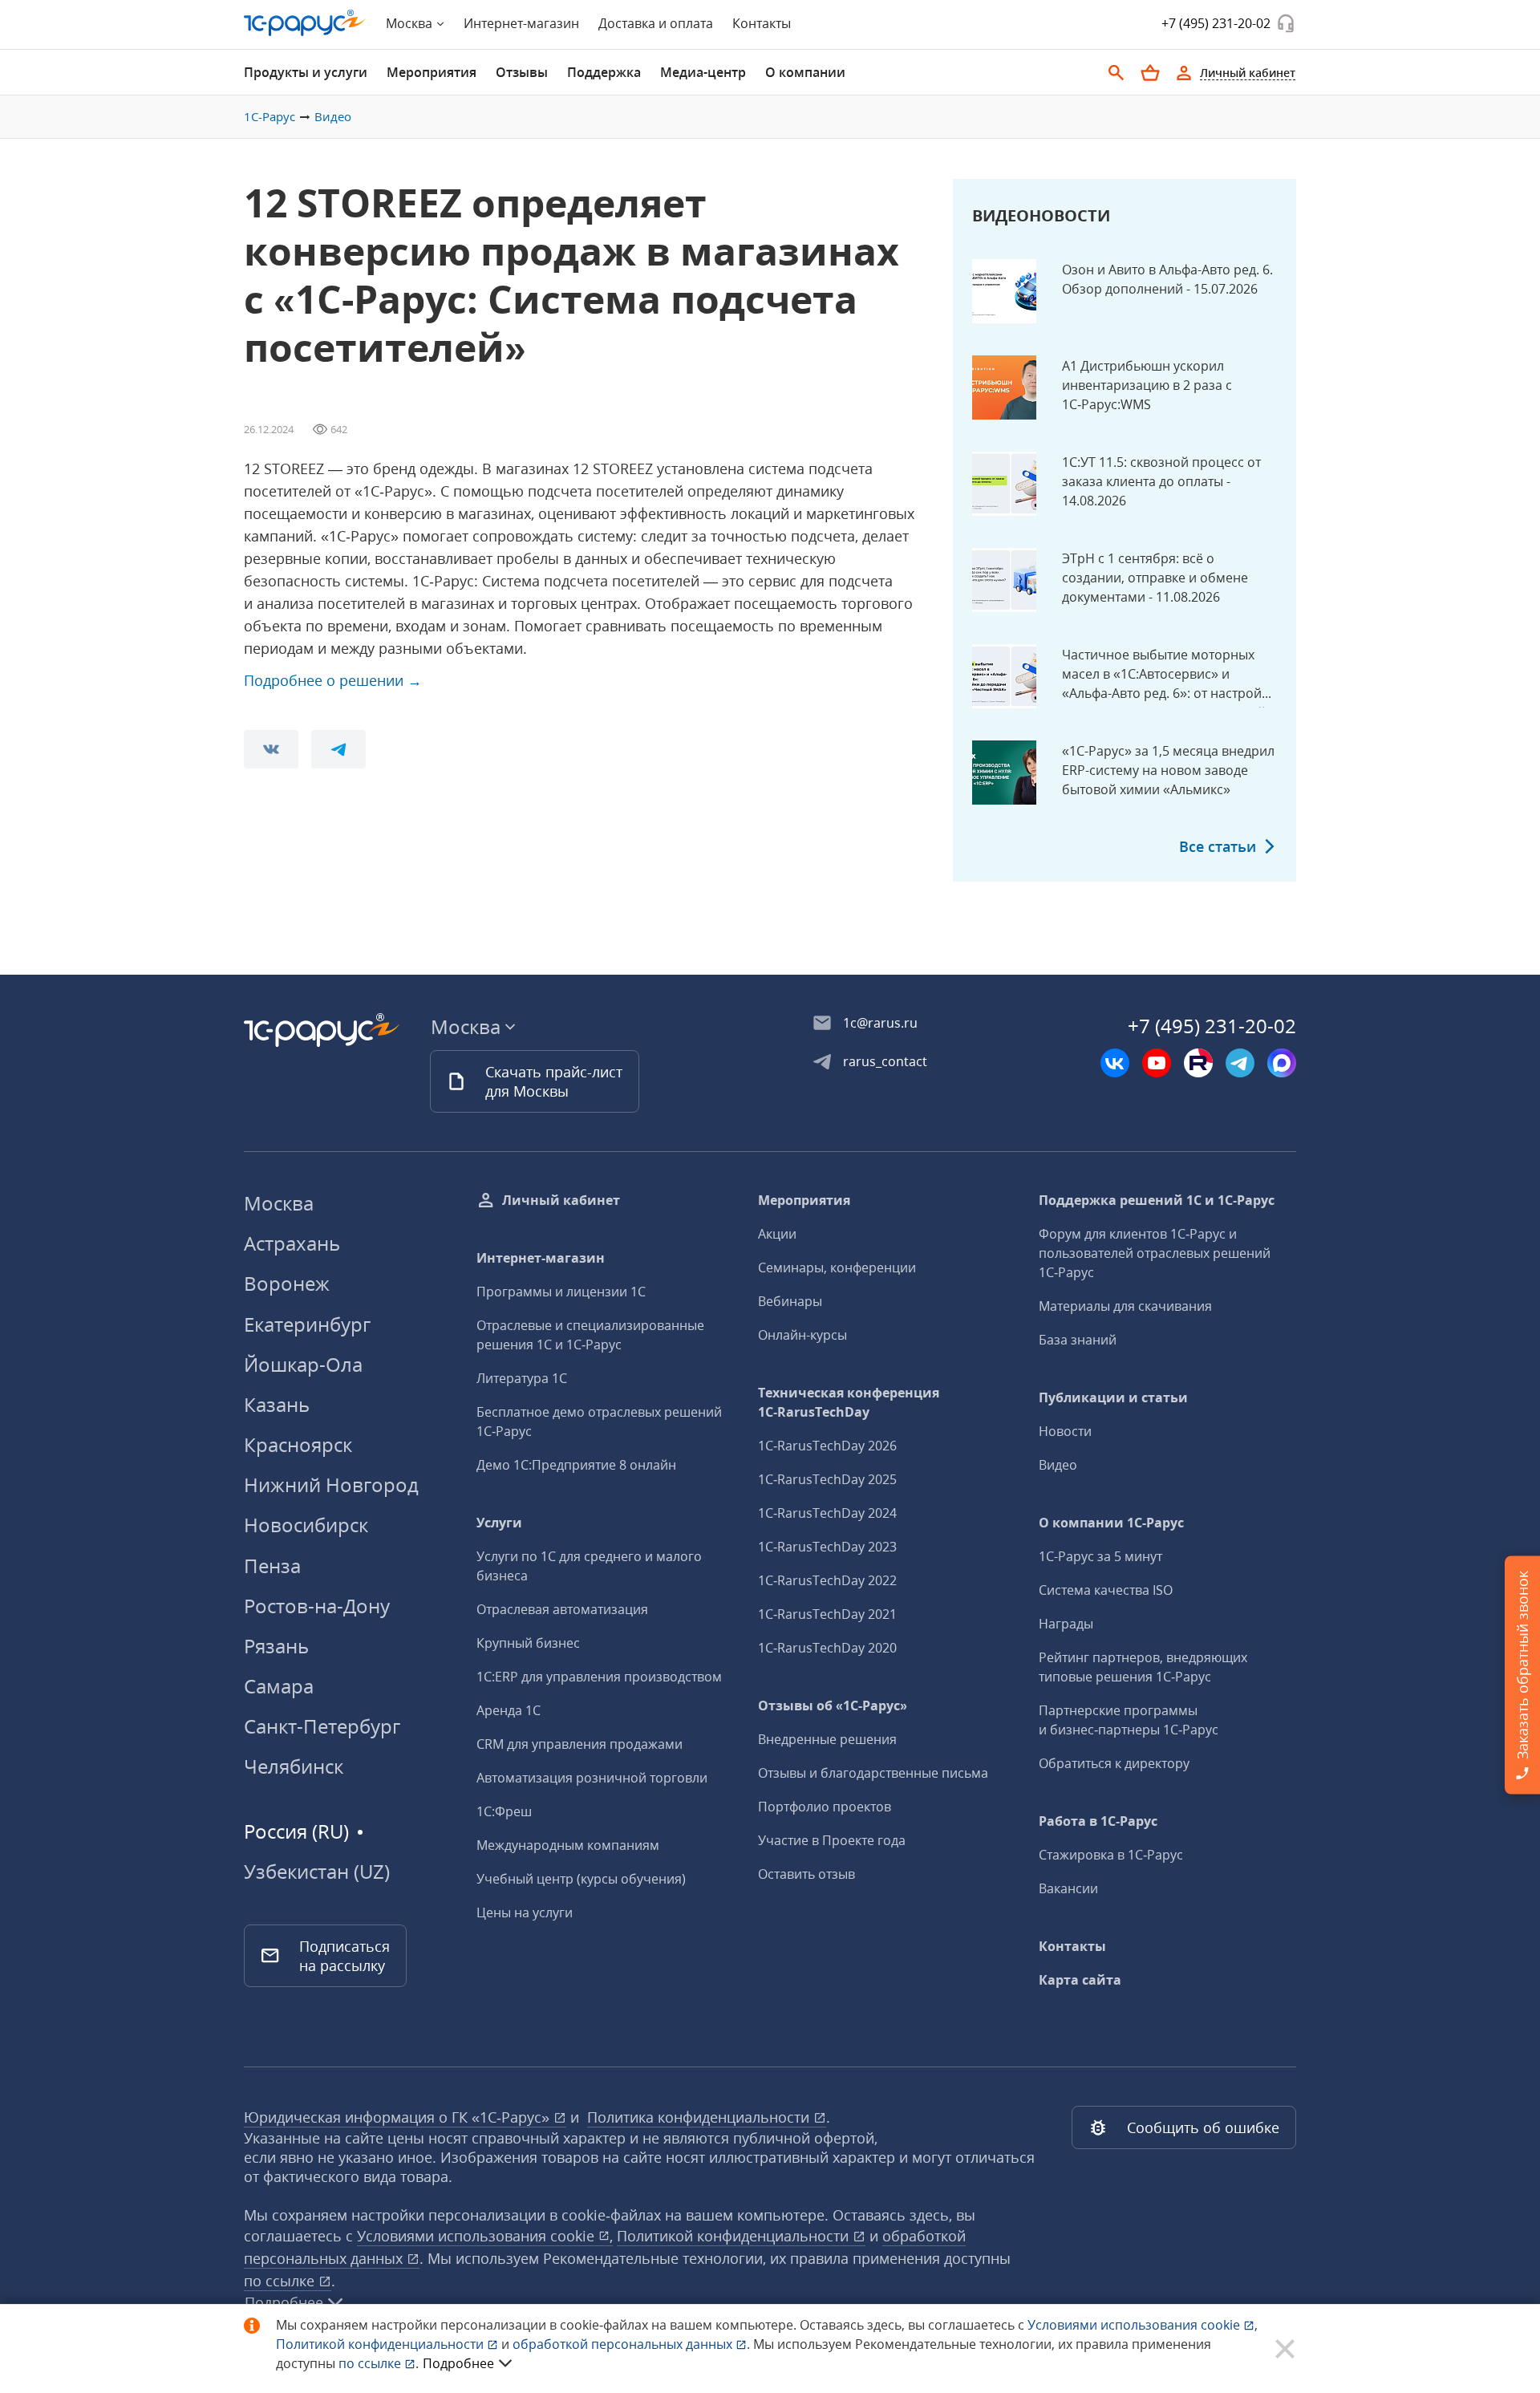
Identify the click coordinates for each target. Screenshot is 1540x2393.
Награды (1066, 1624)
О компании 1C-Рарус (1111, 1523)
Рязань (276, 1646)
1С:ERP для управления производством (599, 1677)
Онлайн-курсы (802, 1335)
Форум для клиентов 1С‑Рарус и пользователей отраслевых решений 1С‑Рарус (1155, 1253)
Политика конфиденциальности (700, 2117)
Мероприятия (804, 1200)
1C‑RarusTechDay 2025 (827, 1479)
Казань (277, 1404)
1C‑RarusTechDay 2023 (827, 1547)
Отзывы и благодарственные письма (873, 1773)
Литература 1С (522, 1378)
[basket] (1150, 73)
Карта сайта (1080, 1980)
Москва (279, 1203)
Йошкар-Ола (303, 1364)
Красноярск (298, 1444)
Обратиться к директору (1114, 1763)
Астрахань (292, 1243)
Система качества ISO (1106, 1590)
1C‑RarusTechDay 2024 (827, 1513)
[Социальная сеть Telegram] (1240, 1063)
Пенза (272, 1566)
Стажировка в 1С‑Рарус (1111, 1855)
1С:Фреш (504, 1811)
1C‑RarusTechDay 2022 (827, 1580)
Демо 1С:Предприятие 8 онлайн (576, 1465)
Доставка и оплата (656, 23)
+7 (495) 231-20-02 (1216, 23)
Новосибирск (306, 1525)
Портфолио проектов (825, 1807)
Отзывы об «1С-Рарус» (833, 1706)
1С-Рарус (269, 116)
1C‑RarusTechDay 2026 (827, 1446)
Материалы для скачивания (1125, 1306)
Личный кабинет (561, 1200)
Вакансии (1068, 1888)
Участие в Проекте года (832, 1840)
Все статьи (1218, 846)
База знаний (1078, 1340)
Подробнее (458, 2363)
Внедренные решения (827, 1739)
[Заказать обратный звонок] (1286, 23)
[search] (1116, 73)
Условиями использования (1143, 2325)
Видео (333, 116)
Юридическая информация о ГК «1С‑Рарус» (399, 2117)
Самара (279, 1686)
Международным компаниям (568, 1845)
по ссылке (281, 2281)
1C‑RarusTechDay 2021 (827, 1614)
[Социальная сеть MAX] (1282, 1063)
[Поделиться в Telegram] (338, 749)
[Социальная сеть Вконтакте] (1115, 1063)
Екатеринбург (307, 1324)
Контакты (762, 23)
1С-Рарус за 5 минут (1100, 1556)
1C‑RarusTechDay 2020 (827, 1648)
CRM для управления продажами (580, 1744)
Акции (777, 1234)
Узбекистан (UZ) (317, 1872)
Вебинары (790, 1301)
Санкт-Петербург (322, 1726)
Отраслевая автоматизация (562, 1609)
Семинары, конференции (837, 1267)
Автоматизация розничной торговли (592, 1778)
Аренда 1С (509, 1710)
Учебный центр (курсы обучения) (581, 1879)
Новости (1065, 1431)
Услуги (499, 1523)
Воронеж (287, 1283)
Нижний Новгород (331, 1484)
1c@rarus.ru (880, 1023)
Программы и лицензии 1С (561, 1292)
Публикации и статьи (1113, 1397)
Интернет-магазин (521, 23)
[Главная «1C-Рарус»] (305, 23)
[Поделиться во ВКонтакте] (271, 749)
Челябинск (294, 1766)
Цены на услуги (525, 1912)
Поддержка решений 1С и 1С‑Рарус (1157, 1200)
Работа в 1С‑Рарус (1098, 1821)
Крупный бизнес (528, 1643)
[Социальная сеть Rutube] (1198, 1063)
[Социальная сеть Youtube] (1157, 1063)
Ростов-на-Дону (317, 1606)
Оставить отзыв (806, 1874)
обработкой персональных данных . (633, 2344)
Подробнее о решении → (333, 680)
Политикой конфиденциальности (381, 2344)
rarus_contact (885, 1061)
